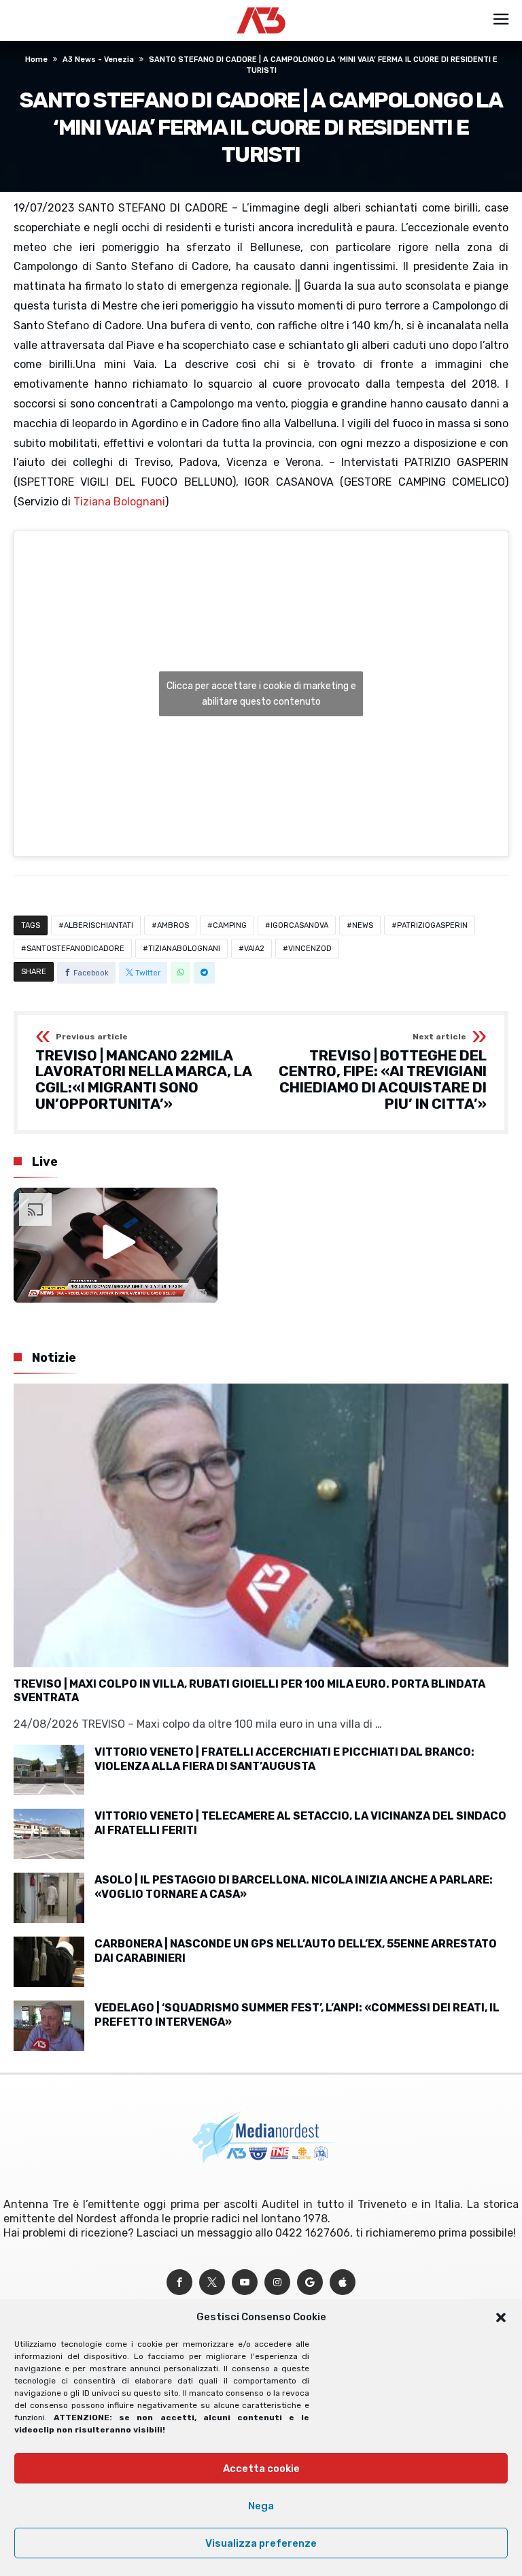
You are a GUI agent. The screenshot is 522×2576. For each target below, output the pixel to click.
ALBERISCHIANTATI (99, 925)
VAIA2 (254, 949)
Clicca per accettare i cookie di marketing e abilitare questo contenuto (261, 694)
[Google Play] (310, 2282)
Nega (261, 2506)
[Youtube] (245, 2282)
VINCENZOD (310, 949)
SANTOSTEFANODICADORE (75, 949)
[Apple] (343, 2282)
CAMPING (230, 925)
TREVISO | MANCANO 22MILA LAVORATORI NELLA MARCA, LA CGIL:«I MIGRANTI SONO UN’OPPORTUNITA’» (143, 1072)
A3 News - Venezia (98, 60)
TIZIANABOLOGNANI (184, 949)
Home (36, 60)
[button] (501, 2318)
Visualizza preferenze (261, 2543)
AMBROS (173, 925)
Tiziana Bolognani (119, 502)
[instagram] (277, 2282)
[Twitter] (212, 2282)
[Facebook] (179, 2282)
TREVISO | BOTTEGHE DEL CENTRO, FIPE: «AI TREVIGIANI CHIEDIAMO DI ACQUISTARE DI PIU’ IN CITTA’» (383, 1072)
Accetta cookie (261, 2469)
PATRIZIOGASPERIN (432, 925)
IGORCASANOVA (299, 925)
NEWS (363, 925)
